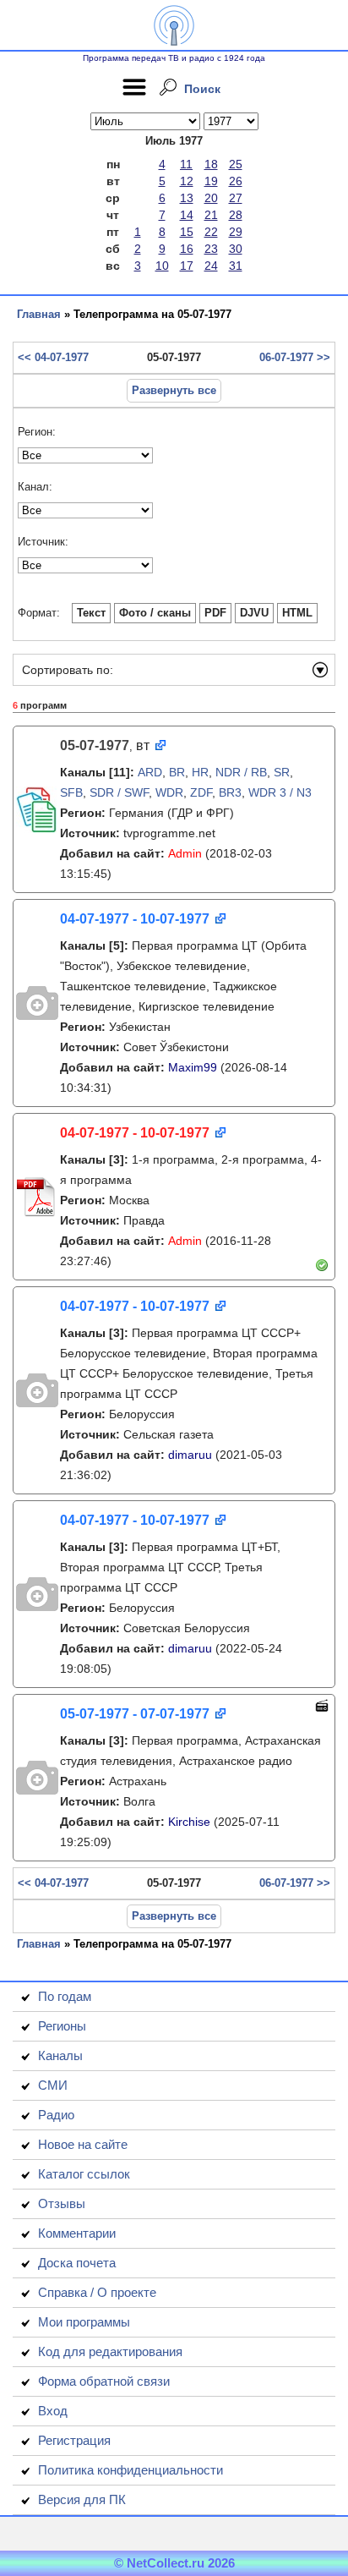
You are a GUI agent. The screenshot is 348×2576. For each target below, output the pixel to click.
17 (187, 266)
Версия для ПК (82, 2499)
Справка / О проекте (97, 2292)
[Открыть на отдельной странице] (159, 746)
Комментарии (77, 2233)
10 (162, 266)
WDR (169, 792)
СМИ (53, 2085)
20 (211, 198)
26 (236, 181)
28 (236, 215)
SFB (71, 792)
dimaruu (190, 1455)
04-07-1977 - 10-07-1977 (135, 919)
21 (211, 215)
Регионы (62, 2026)
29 (236, 232)
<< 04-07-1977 (53, 357)
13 (187, 198)
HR (200, 772)
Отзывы (62, 2203)
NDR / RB (241, 772)
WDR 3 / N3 (280, 792)
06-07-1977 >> (295, 357)
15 (187, 232)
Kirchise (189, 1822)
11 (186, 164)
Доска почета (77, 2263)
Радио (56, 2115)
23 (211, 249)
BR (177, 772)
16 (187, 249)
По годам (65, 1996)
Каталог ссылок (84, 2174)
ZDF (201, 792)
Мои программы (84, 2322)
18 (211, 164)
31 (236, 266)
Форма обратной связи (104, 2381)
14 (187, 215)
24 (211, 266)
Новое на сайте (83, 2144)
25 (236, 164)
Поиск (202, 89)
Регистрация (74, 2440)
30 (236, 249)
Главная (39, 314)
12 (187, 181)
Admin (185, 853)
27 (236, 198)
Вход (53, 2411)
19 (211, 181)
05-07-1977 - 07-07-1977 (135, 1714)
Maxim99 (193, 1067)
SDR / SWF (119, 792)
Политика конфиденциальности (130, 2470)
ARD (150, 772)
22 (211, 232)
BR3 (230, 792)
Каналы (60, 2055)
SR (282, 772)
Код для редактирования (110, 2351)
